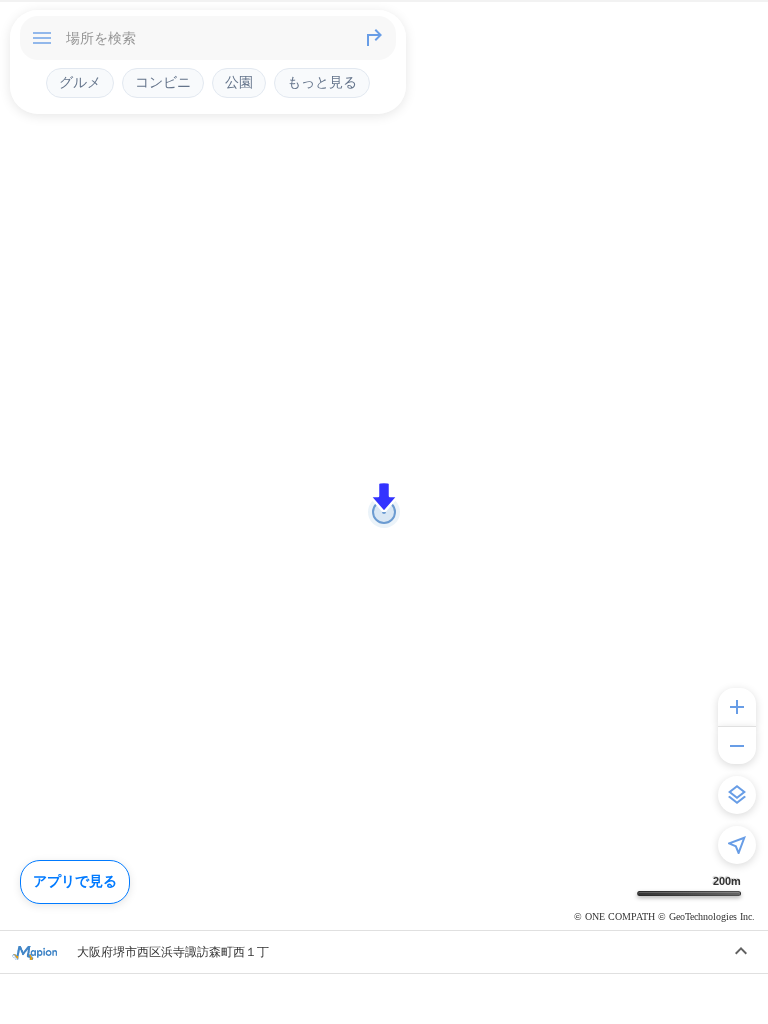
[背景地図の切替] (737, 795)
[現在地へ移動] (737, 845)
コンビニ (163, 82)
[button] (384, 497)
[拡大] (737, 707)
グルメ (80, 82)
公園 (239, 82)
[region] (384, 512)
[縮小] (737, 745)
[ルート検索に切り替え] (374, 38)
